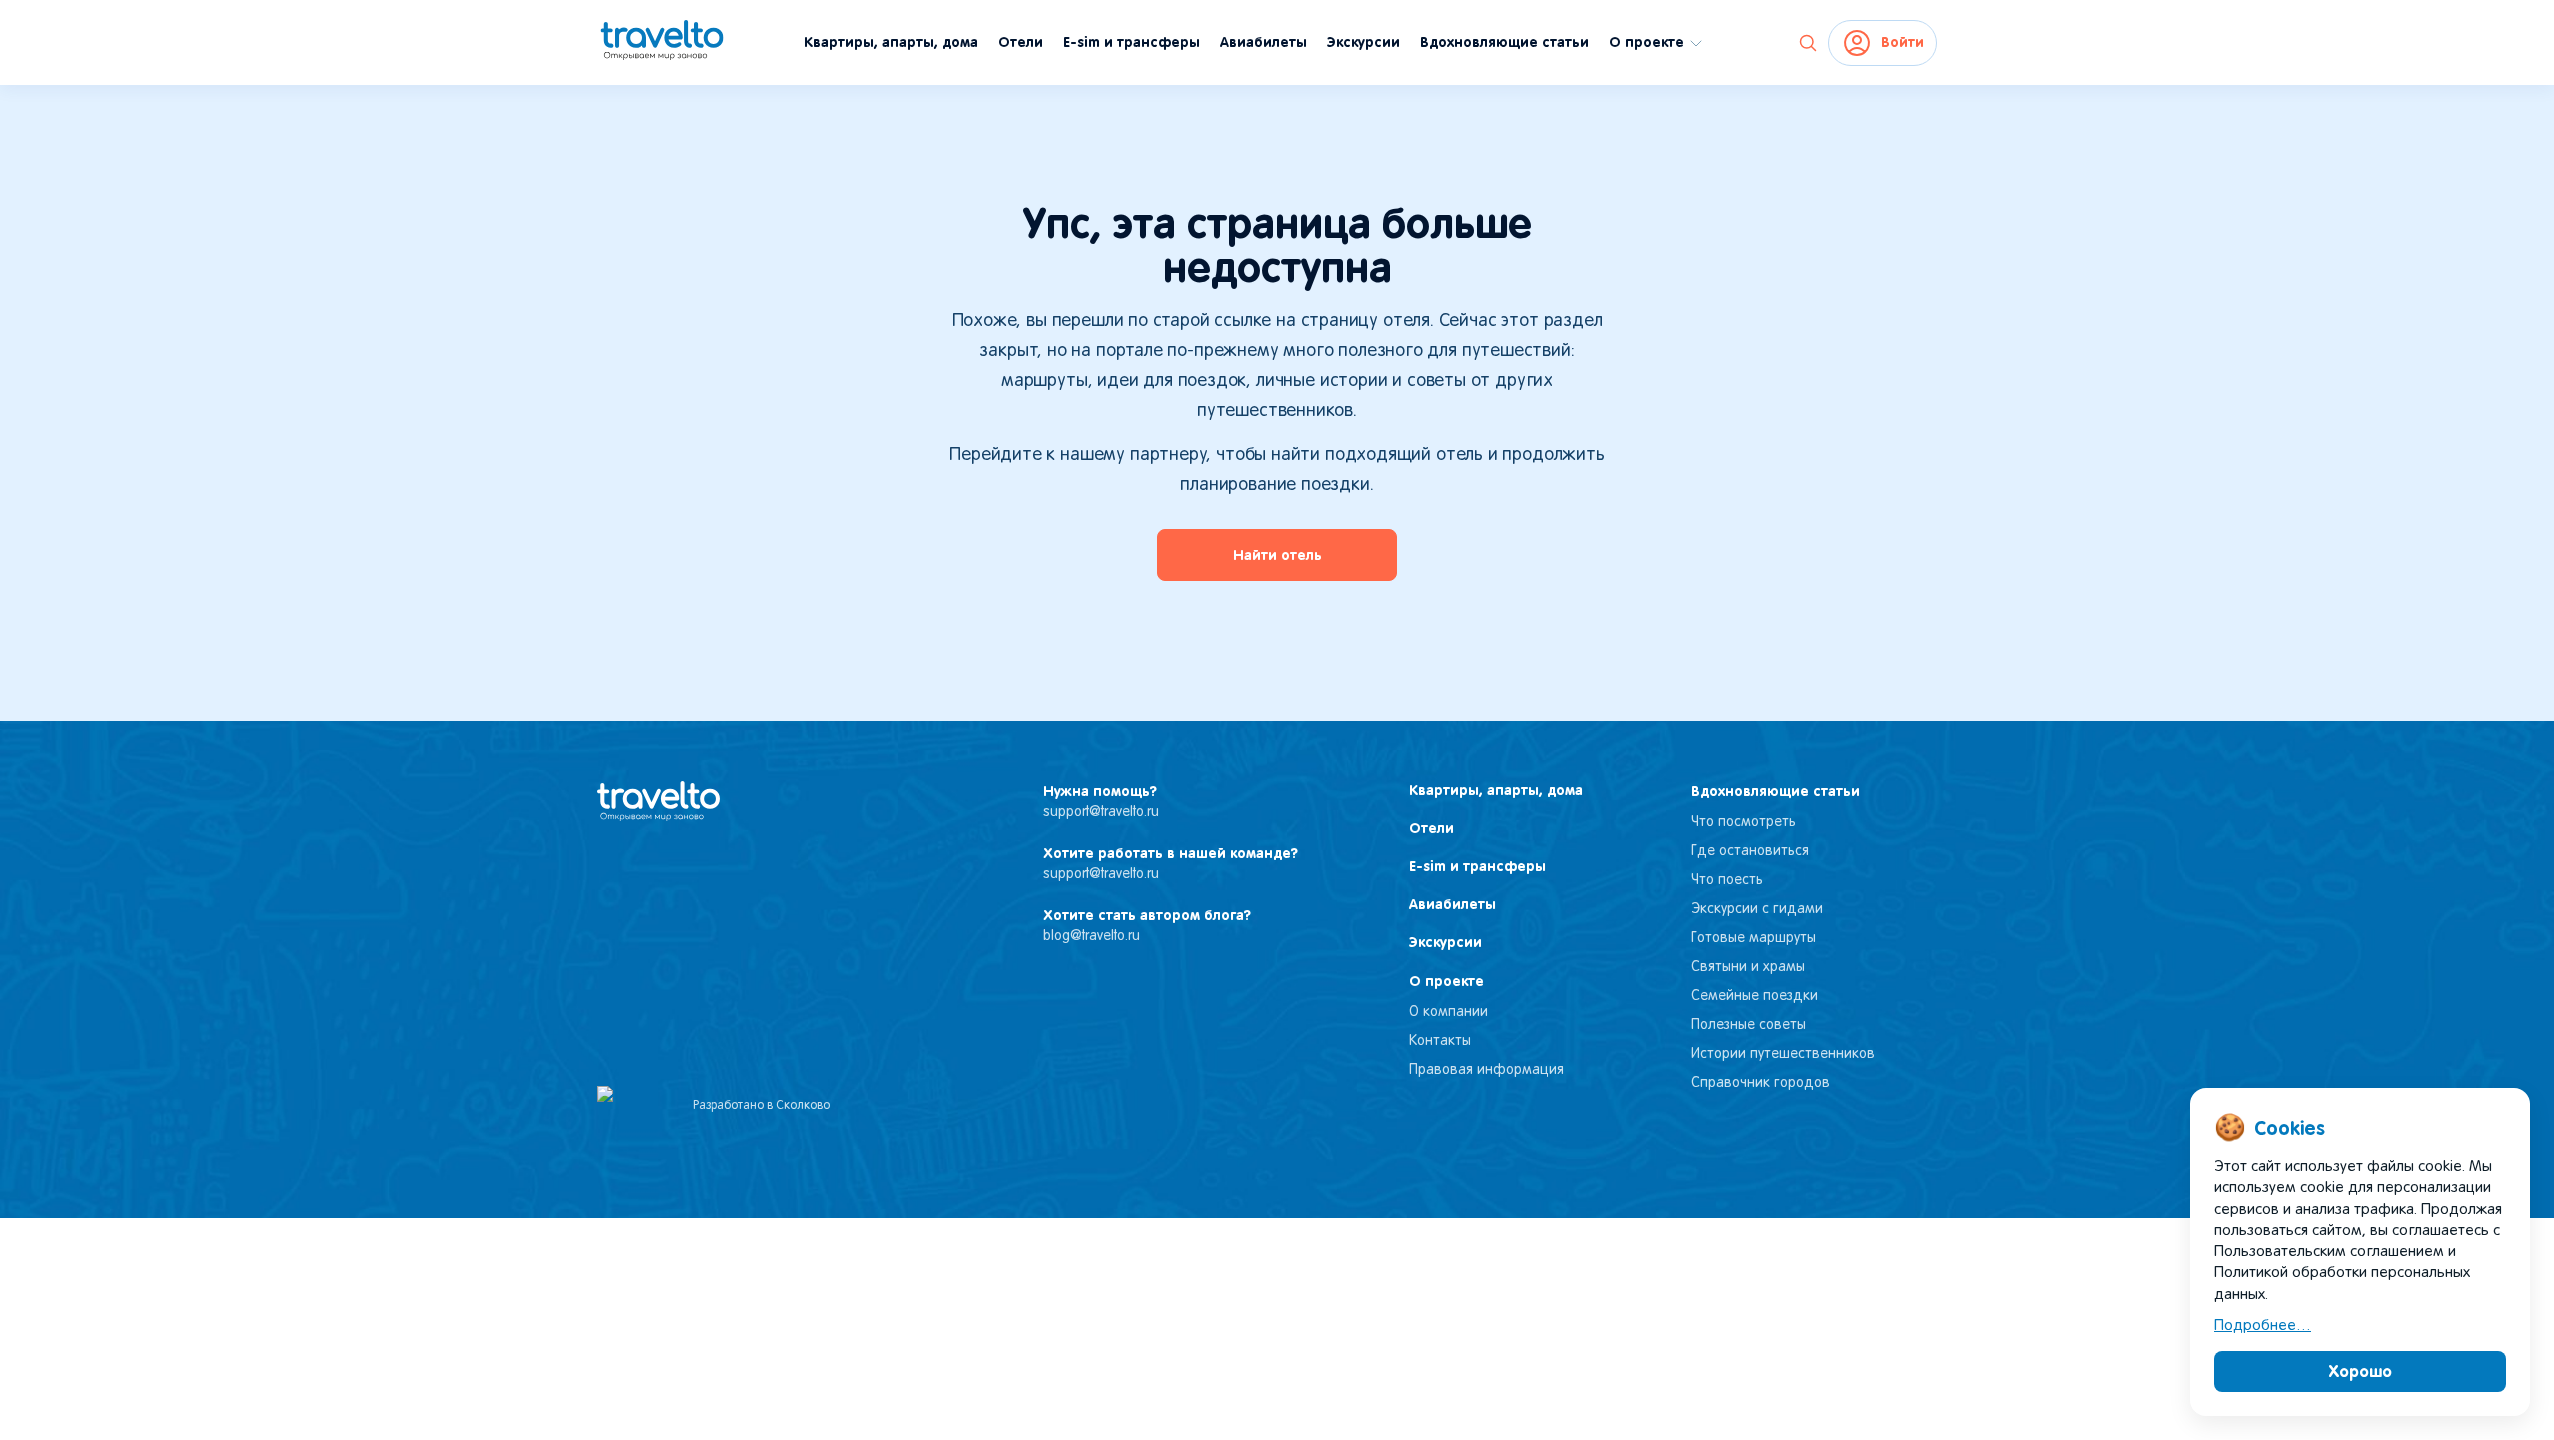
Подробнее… (2262, 1326)
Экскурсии (1363, 42)
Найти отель (1277, 555)
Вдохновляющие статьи (1504, 42)
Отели (1020, 42)
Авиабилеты (1263, 42)
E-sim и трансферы (1131, 42)
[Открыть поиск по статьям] (1808, 43)
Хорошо (2360, 1371)
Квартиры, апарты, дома (891, 42)
